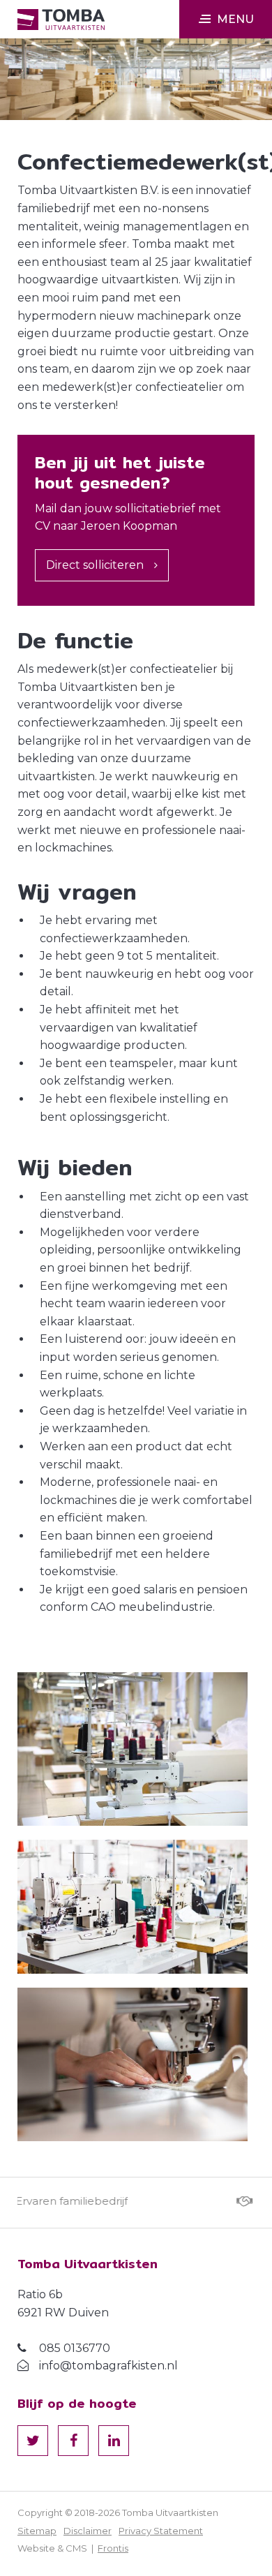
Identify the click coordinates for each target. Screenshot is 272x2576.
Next (230, 2203)
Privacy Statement (161, 2531)
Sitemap (37, 2531)
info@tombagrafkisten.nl (108, 2366)
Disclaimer (88, 2531)
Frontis (113, 2548)
